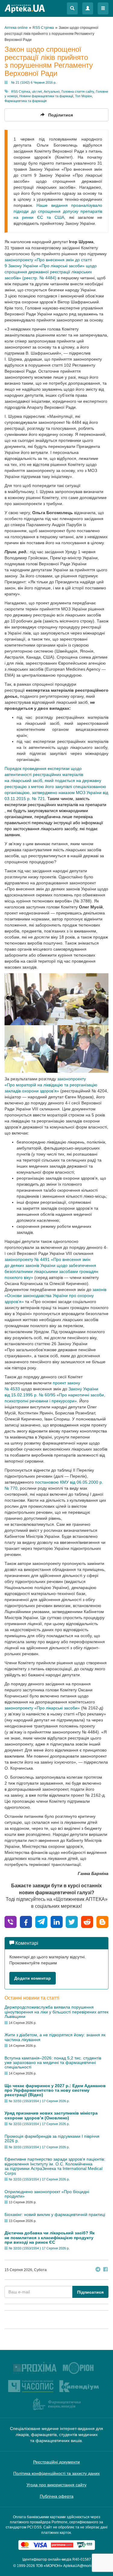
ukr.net (37, 92)
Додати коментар (33, 1978)
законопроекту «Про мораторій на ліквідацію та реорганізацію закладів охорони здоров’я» (51, 1085)
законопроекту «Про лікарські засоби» (42, 1708)
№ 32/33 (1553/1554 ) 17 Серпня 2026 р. (39, 2101)
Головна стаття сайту (78, 92)
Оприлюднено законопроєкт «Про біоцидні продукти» (47, 2194)
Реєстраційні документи (56, 2462)
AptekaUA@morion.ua (82, 2566)
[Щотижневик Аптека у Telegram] (98, 2270)
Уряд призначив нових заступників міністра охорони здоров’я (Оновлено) (51, 2115)
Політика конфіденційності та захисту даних (56, 2473)
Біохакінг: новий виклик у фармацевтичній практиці (55, 2214)
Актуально (52, 92)
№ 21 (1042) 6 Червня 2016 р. (34, 82)
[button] (72, 8)
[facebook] (26, 1921)
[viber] (11, 1921)
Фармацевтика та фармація (26, 101)
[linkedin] (57, 1921)
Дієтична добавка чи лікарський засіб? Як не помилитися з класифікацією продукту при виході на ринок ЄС (50, 2238)
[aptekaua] (102, 1921)
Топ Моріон (83, 96)
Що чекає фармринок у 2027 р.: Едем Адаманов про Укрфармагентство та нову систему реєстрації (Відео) (55, 2090)
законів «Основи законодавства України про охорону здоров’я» (55, 1296)
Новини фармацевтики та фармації (46, 96)
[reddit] (87, 1921)
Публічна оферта (57, 2496)
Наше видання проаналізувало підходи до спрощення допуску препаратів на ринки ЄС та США (58, 211)
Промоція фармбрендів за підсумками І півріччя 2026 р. (52, 2138)
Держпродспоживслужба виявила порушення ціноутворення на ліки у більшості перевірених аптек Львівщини (56, 2012)
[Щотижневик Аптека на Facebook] (105, 2270)
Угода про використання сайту (56, 2485)
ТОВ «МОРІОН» (49, 2566)
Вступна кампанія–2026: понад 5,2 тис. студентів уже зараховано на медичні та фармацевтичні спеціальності (53, 2063)
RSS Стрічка (21, 92)
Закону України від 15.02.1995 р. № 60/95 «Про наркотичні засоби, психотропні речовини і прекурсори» (55, 1395)
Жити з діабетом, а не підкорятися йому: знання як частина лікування (55, 2037)
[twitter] (72, 1921)
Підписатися (90, 2292)
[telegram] (41, 1921)
